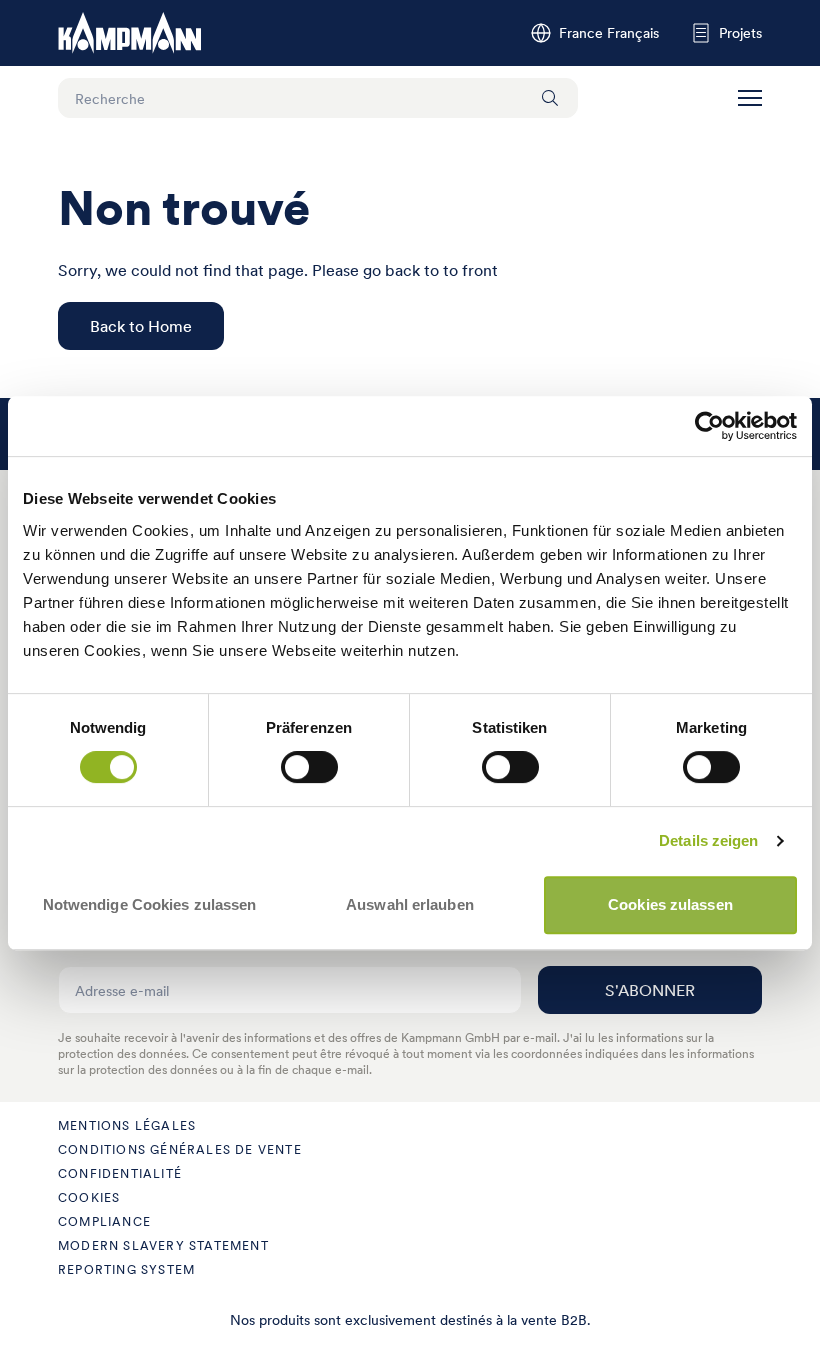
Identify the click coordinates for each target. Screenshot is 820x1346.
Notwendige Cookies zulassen (150, 904)
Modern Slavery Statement (163, 1245)
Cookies (89, 1197)
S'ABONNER (650, 990)
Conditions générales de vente (180, 1149)
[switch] (309, 767)
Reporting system (126, 1269)
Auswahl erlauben (410, 904)
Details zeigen (708, 840)
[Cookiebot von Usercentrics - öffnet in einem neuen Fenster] (709, 426)
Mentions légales (127, 1125)
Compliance (104, 1221)
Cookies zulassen (670, 904)
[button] (750, 98)
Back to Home (141, 326)
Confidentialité (120, 1173)
